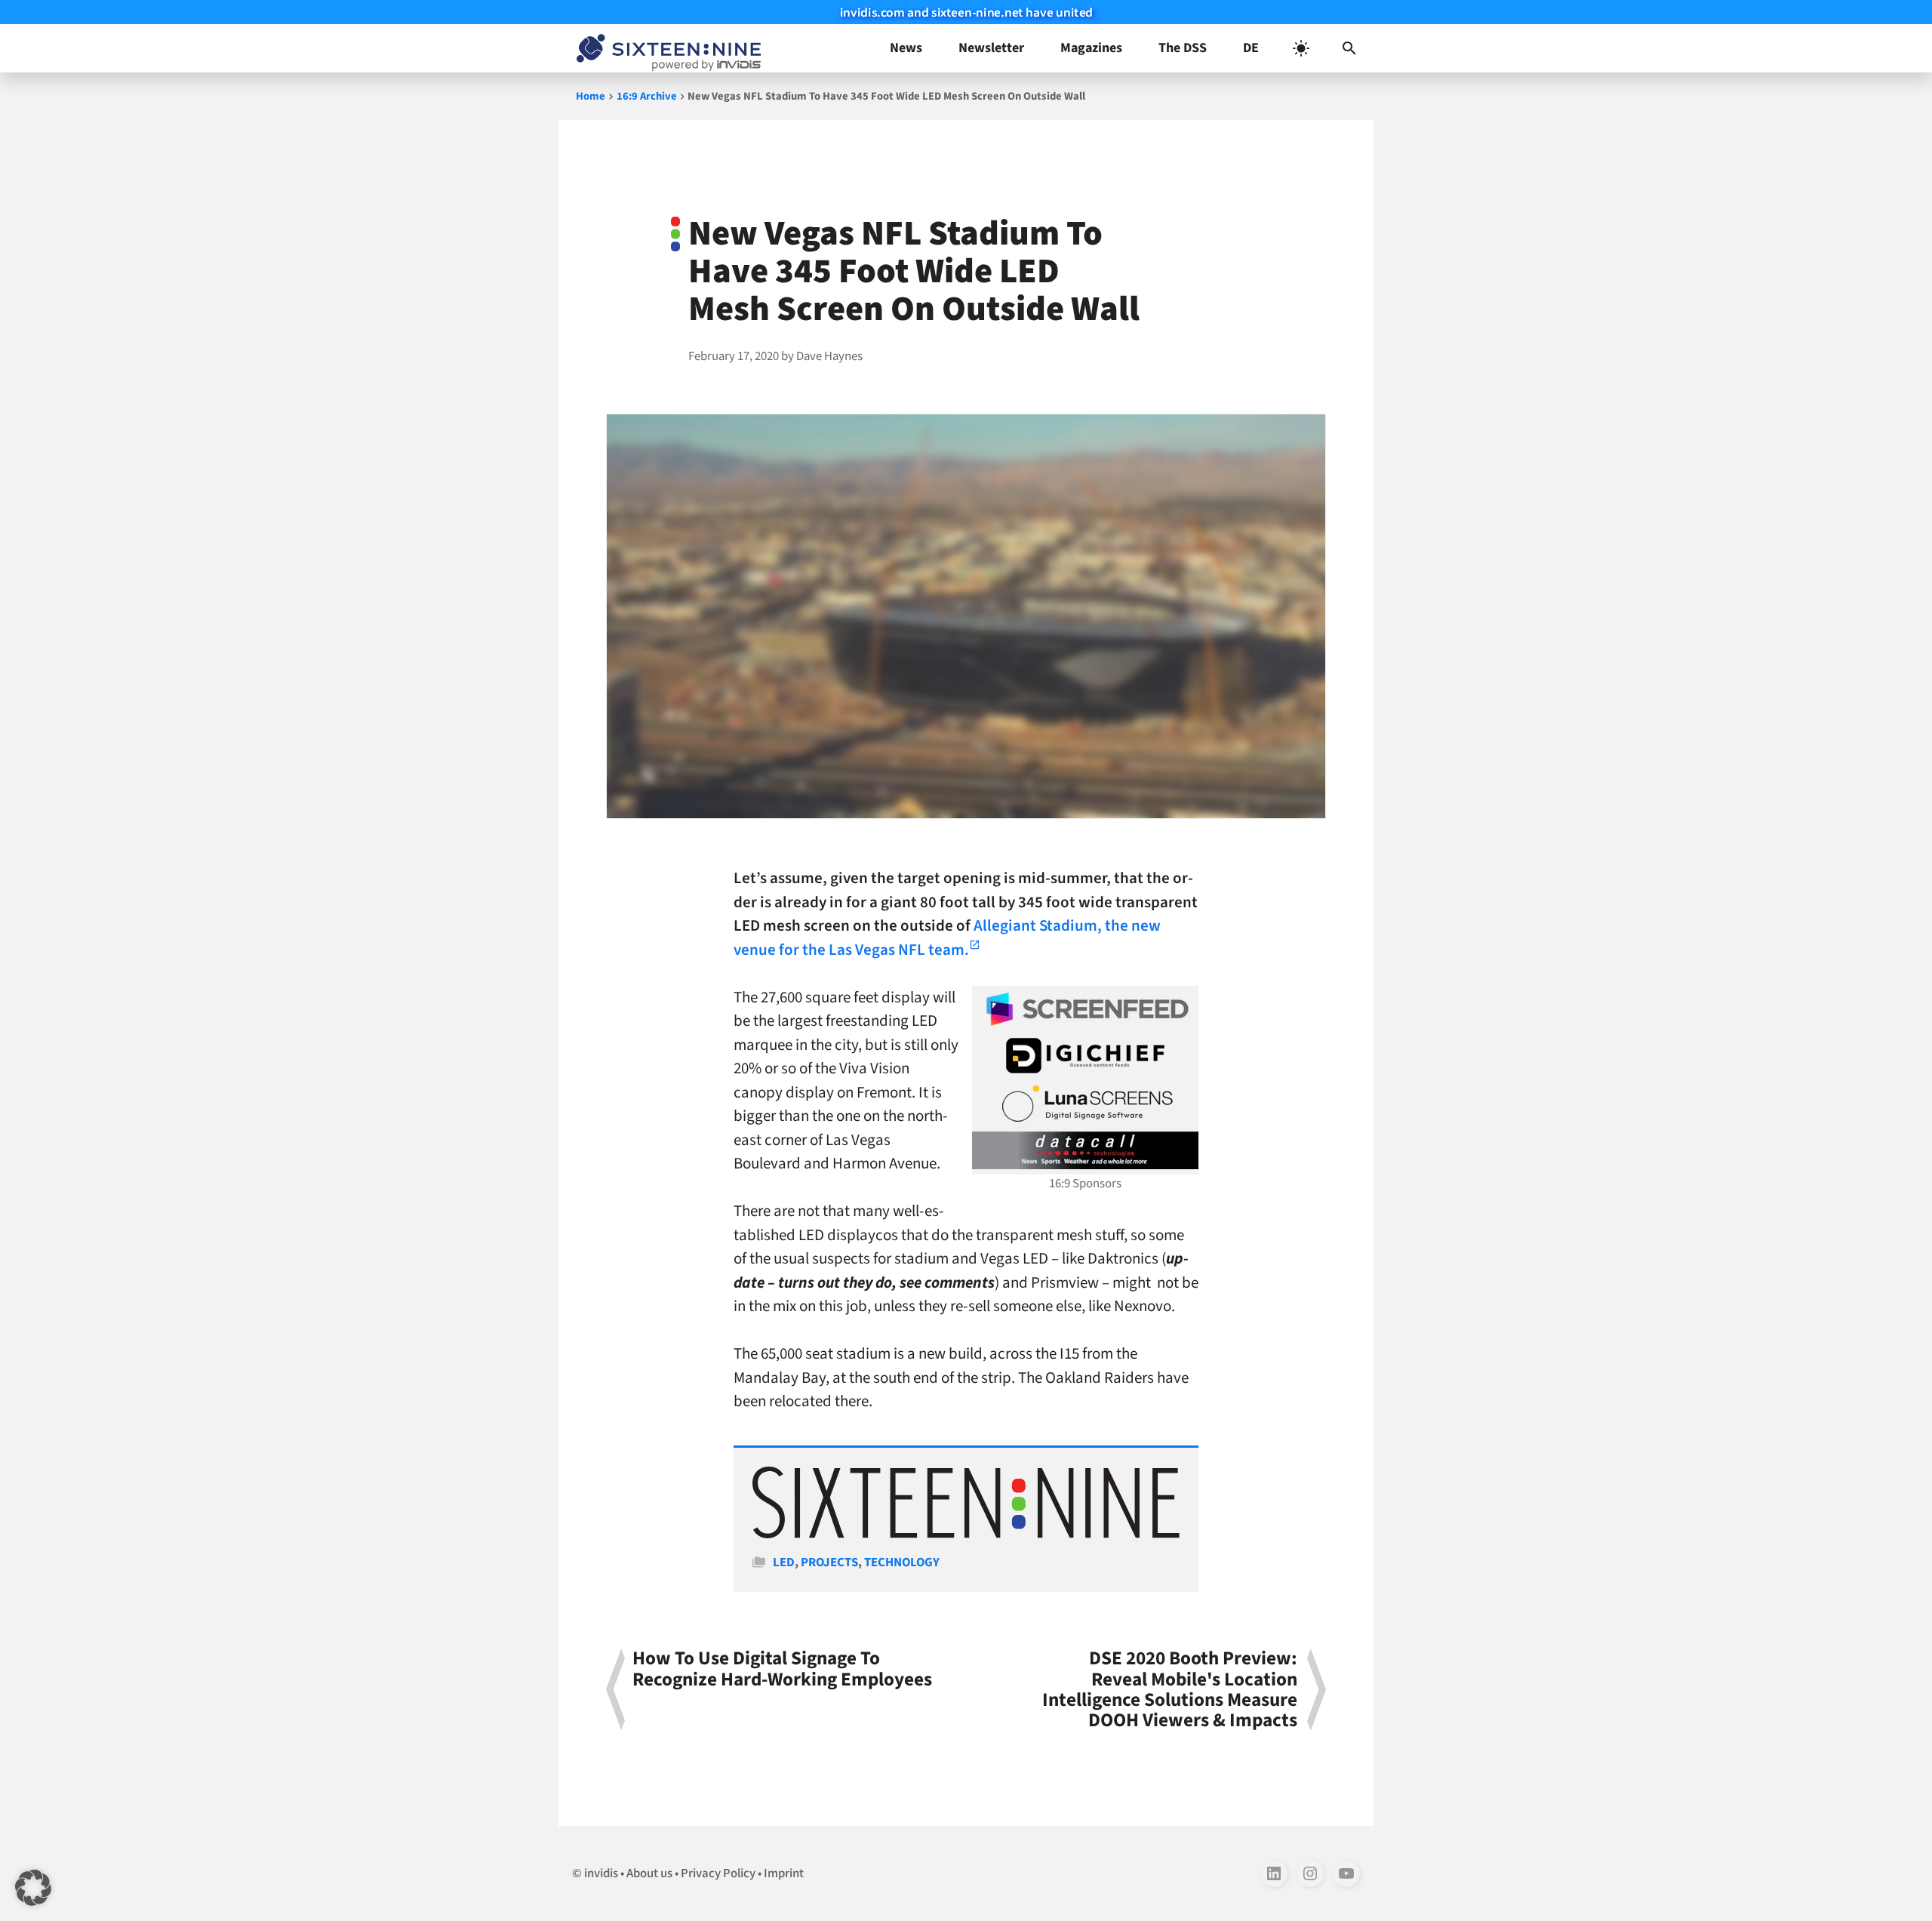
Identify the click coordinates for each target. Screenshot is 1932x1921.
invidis (601, 1873)
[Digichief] (1085, 1056)
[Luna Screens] (1085, 1104)
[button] (1349, 48)
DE (1251, 48)
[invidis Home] (666, 48)
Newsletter (991, 48)
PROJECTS (829, 1562)
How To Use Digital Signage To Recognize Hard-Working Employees (782, 1670)
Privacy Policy (718, 1873)
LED (784, 1562)
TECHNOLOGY (902, 1562)
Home (591, 96)
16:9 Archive (647, 96)
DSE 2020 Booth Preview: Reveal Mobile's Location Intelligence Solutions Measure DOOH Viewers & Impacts (1170, 1690)
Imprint (784, 1873)
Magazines (1091, 48)
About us (649, 1873)
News (906, 48)
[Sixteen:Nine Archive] (966, 1535)
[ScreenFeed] (1085, 1009)
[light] (1301, 48)
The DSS (1183, 48)
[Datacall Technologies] (1085, 1150)
